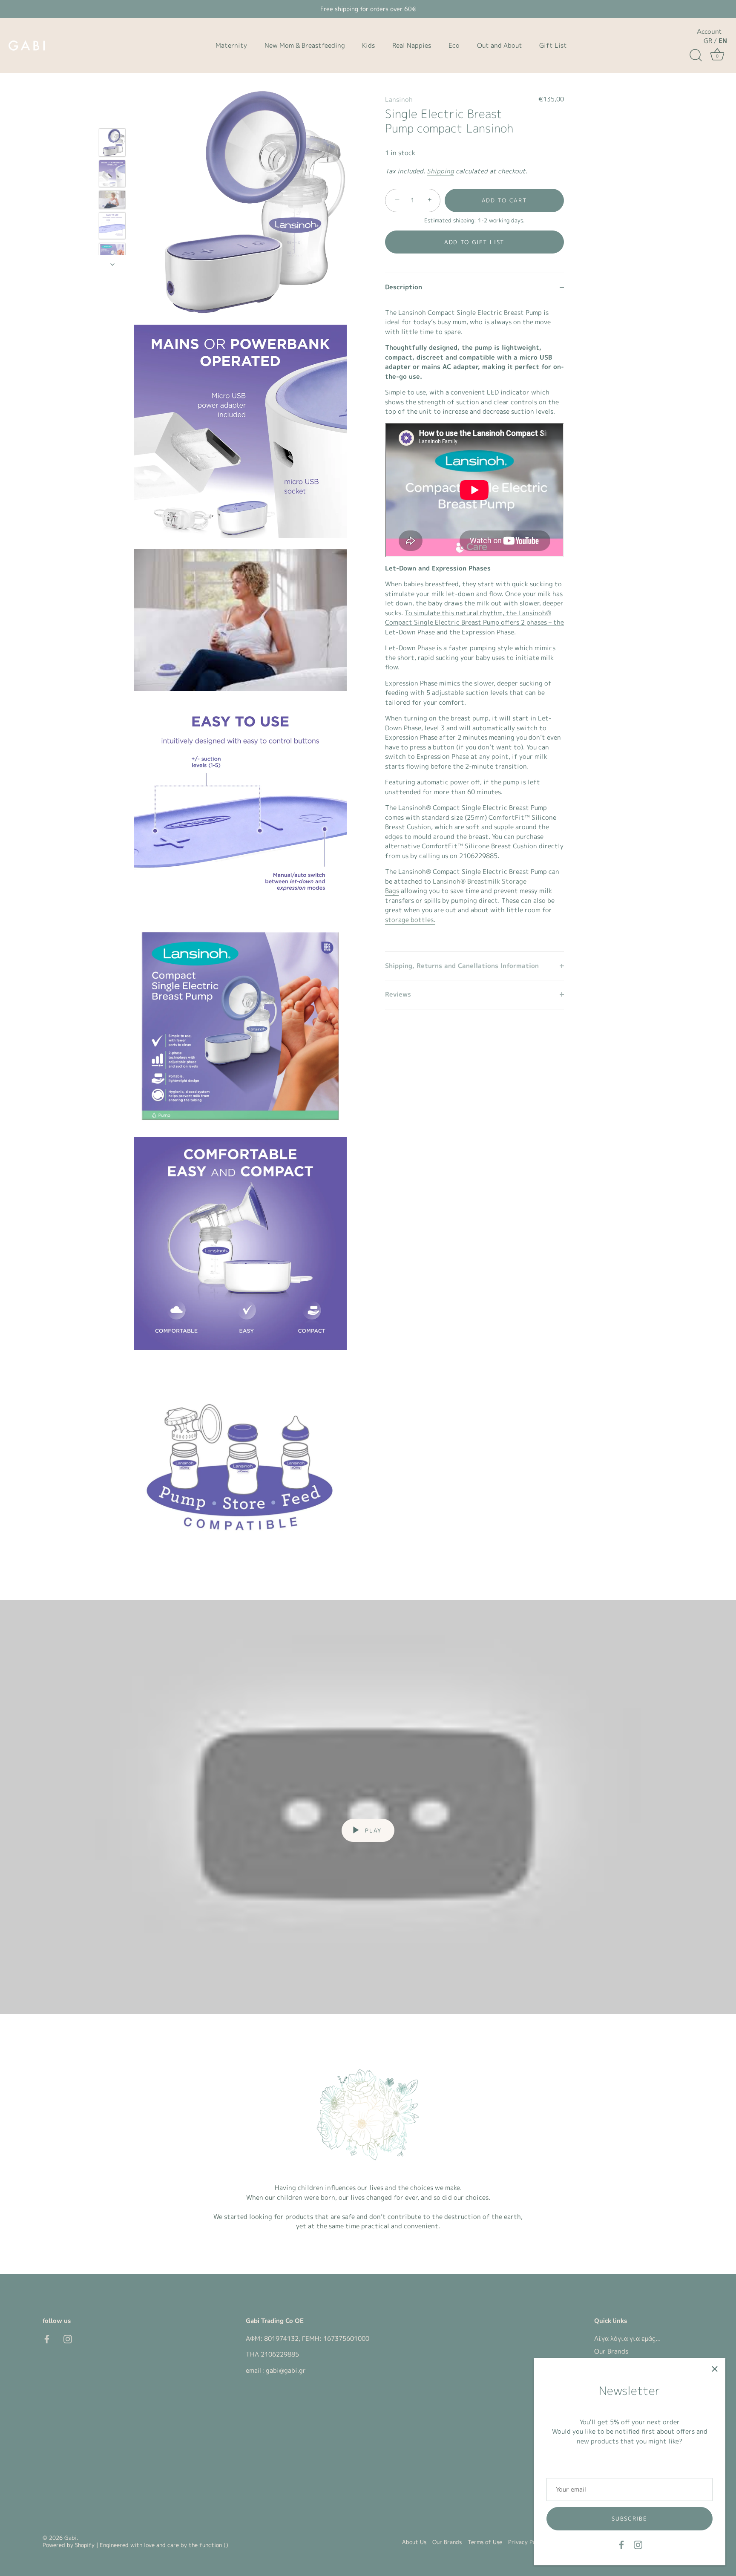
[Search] (696, 55)
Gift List (553, 45)
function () (214, 2545)
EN (723, 41)
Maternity (231, 45)
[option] (112, 144)
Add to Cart (505, 200)
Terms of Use (485, 2542)
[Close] (715, 2369)
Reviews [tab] (398, 994)
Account (709, 32)
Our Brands (611, 2351)
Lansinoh (399, 99)
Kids (368, 45)
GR (708, 41)
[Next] (112, 264)
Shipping (440, 171)
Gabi (70, 2538)
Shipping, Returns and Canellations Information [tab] (462, 965)
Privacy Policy (527, 2542)
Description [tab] (404, 287)
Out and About (500, 45)
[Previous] (112, 116)
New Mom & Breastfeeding (305, 45)
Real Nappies (412, 45)
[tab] (474, 626)
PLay (372, 1830)
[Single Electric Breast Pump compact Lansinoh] (112, 142)
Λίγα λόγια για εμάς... (627, 2338)
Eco (454, 45)
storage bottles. (410, 919)
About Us (414, 2542)
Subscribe (629, 2518)
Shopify (85, 2545)
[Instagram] (638, 2544)
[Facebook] (621, 2544)
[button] (474, 242)
